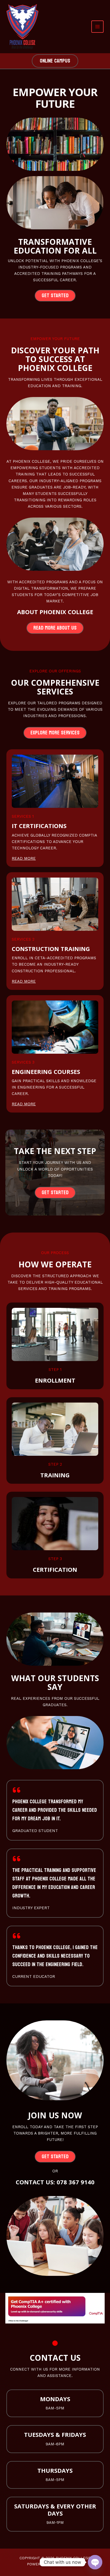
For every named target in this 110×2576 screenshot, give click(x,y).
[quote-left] (17, 1790)
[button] (55, 61)
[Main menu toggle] (97, 27)
